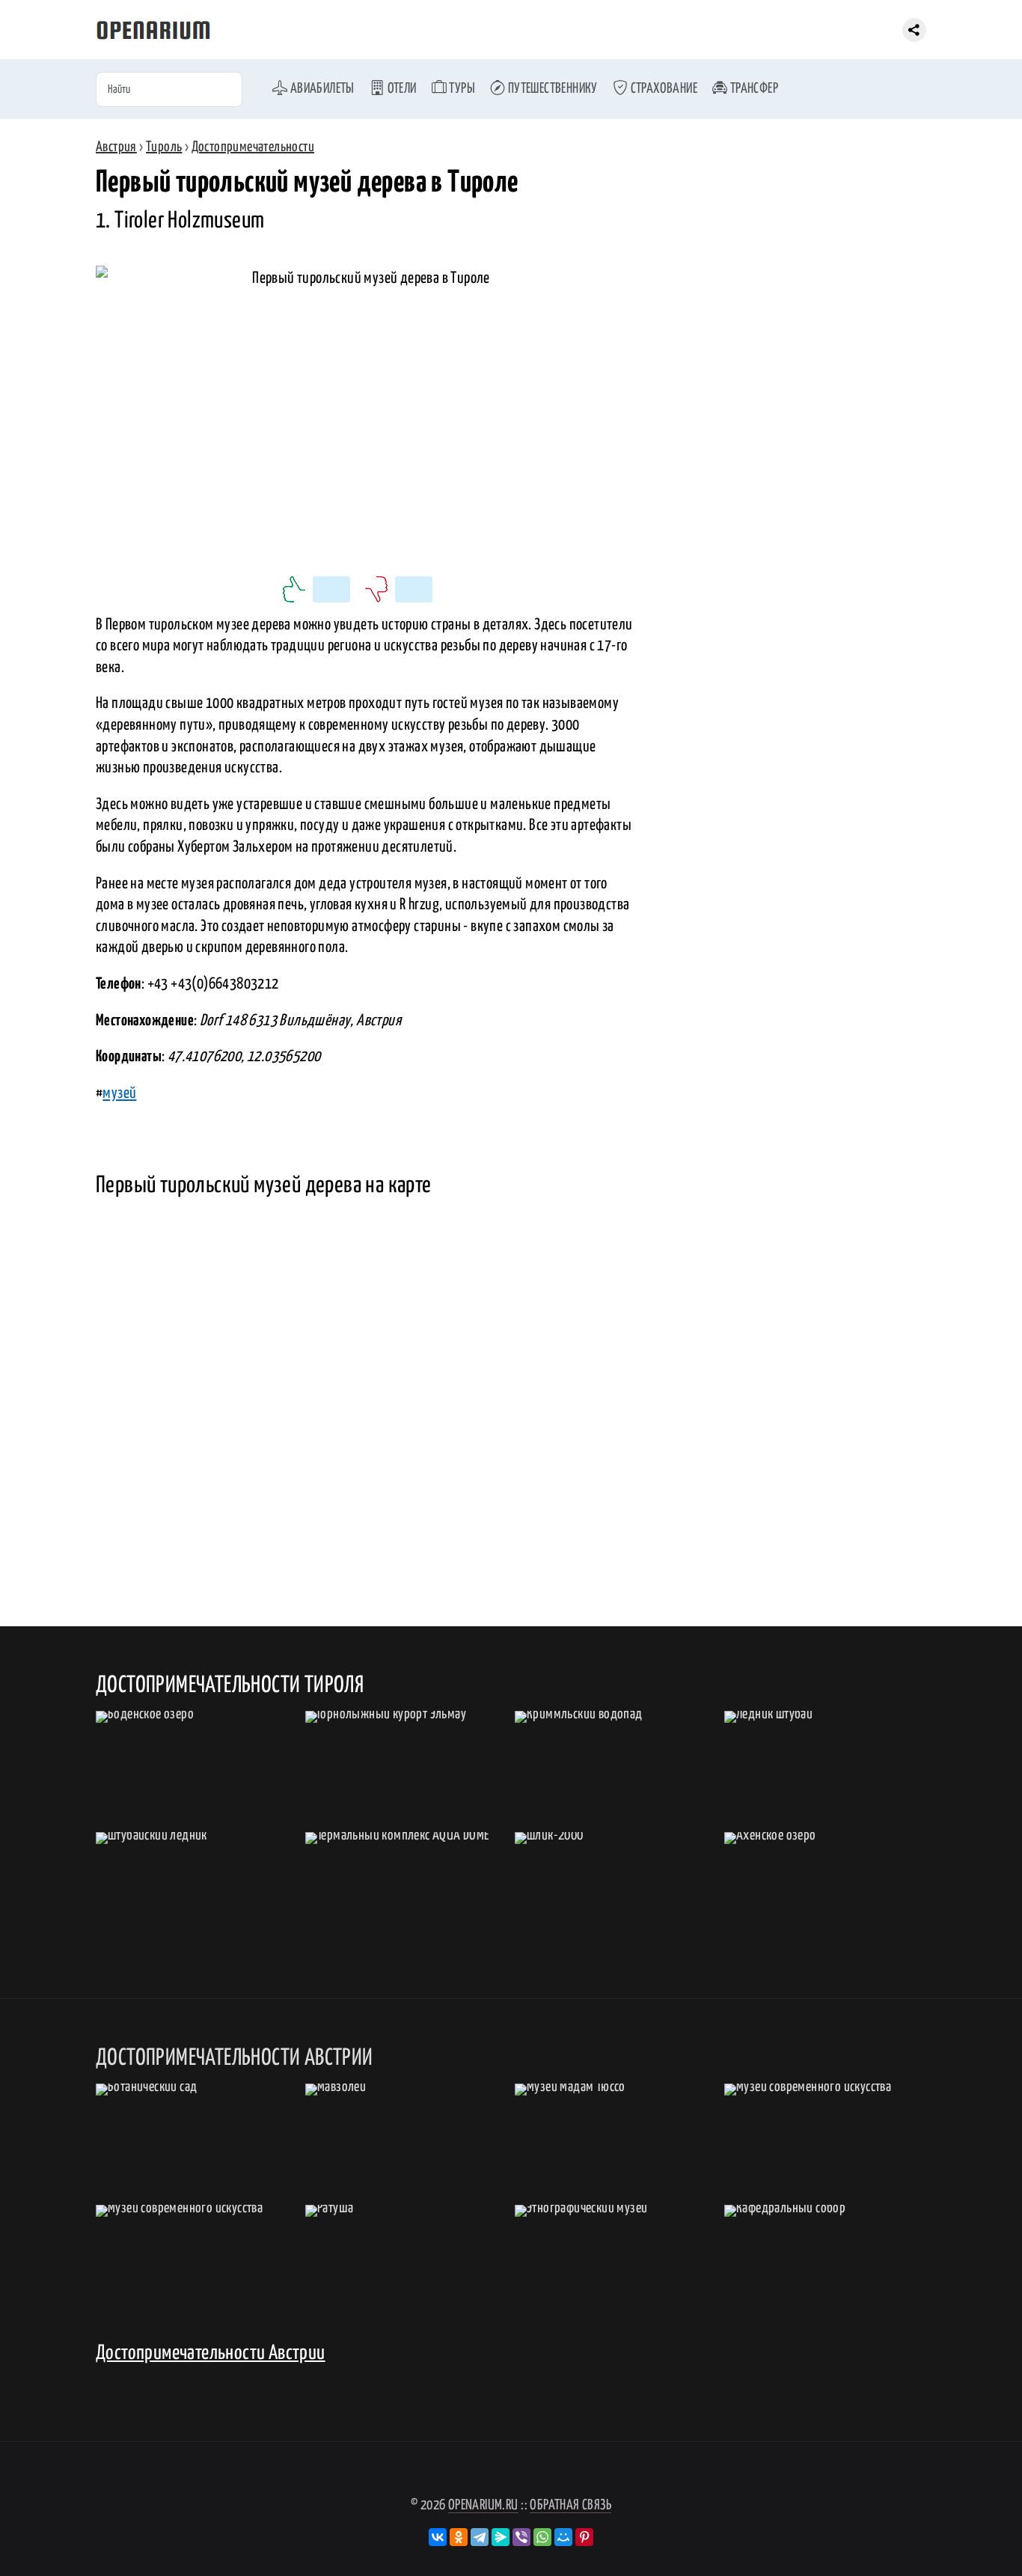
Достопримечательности (253, 147)
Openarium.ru (483, 2505)
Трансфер (753, 89)
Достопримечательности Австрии (211, 2353)
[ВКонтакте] (438, 2537)
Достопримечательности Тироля (230, 1685)
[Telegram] (480, 2537)
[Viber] (521, 2537)
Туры (461, 89)
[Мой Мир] (563, 2537)
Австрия (116, 147)
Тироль (164, 147)
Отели (400, 89)
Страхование (663, 89)
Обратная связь (570, 2505)
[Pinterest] (584, 2537)
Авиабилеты (321, 89)
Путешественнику (551, 89)
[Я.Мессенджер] (501, 2537)
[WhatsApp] (542, 2537)
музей (119, 1093)
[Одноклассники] (459, 2537)
